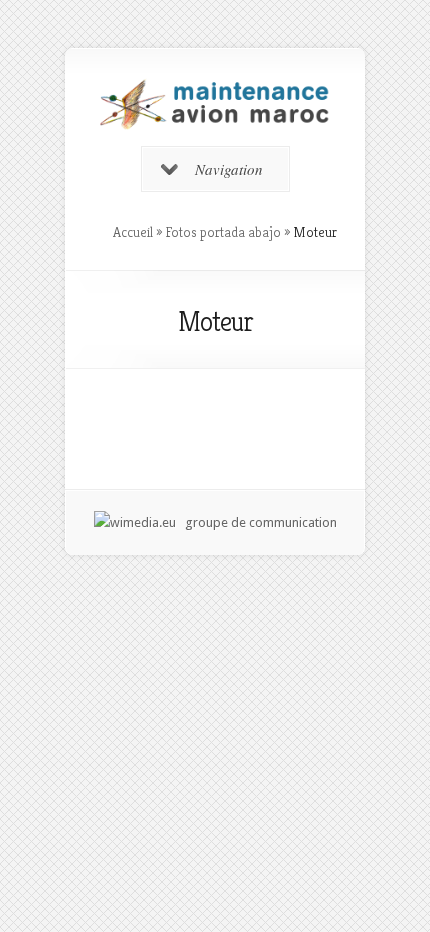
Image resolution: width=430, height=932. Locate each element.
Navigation (229, 169)
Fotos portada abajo (223, 232)
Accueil (133, 232)
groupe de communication (256, 522)
